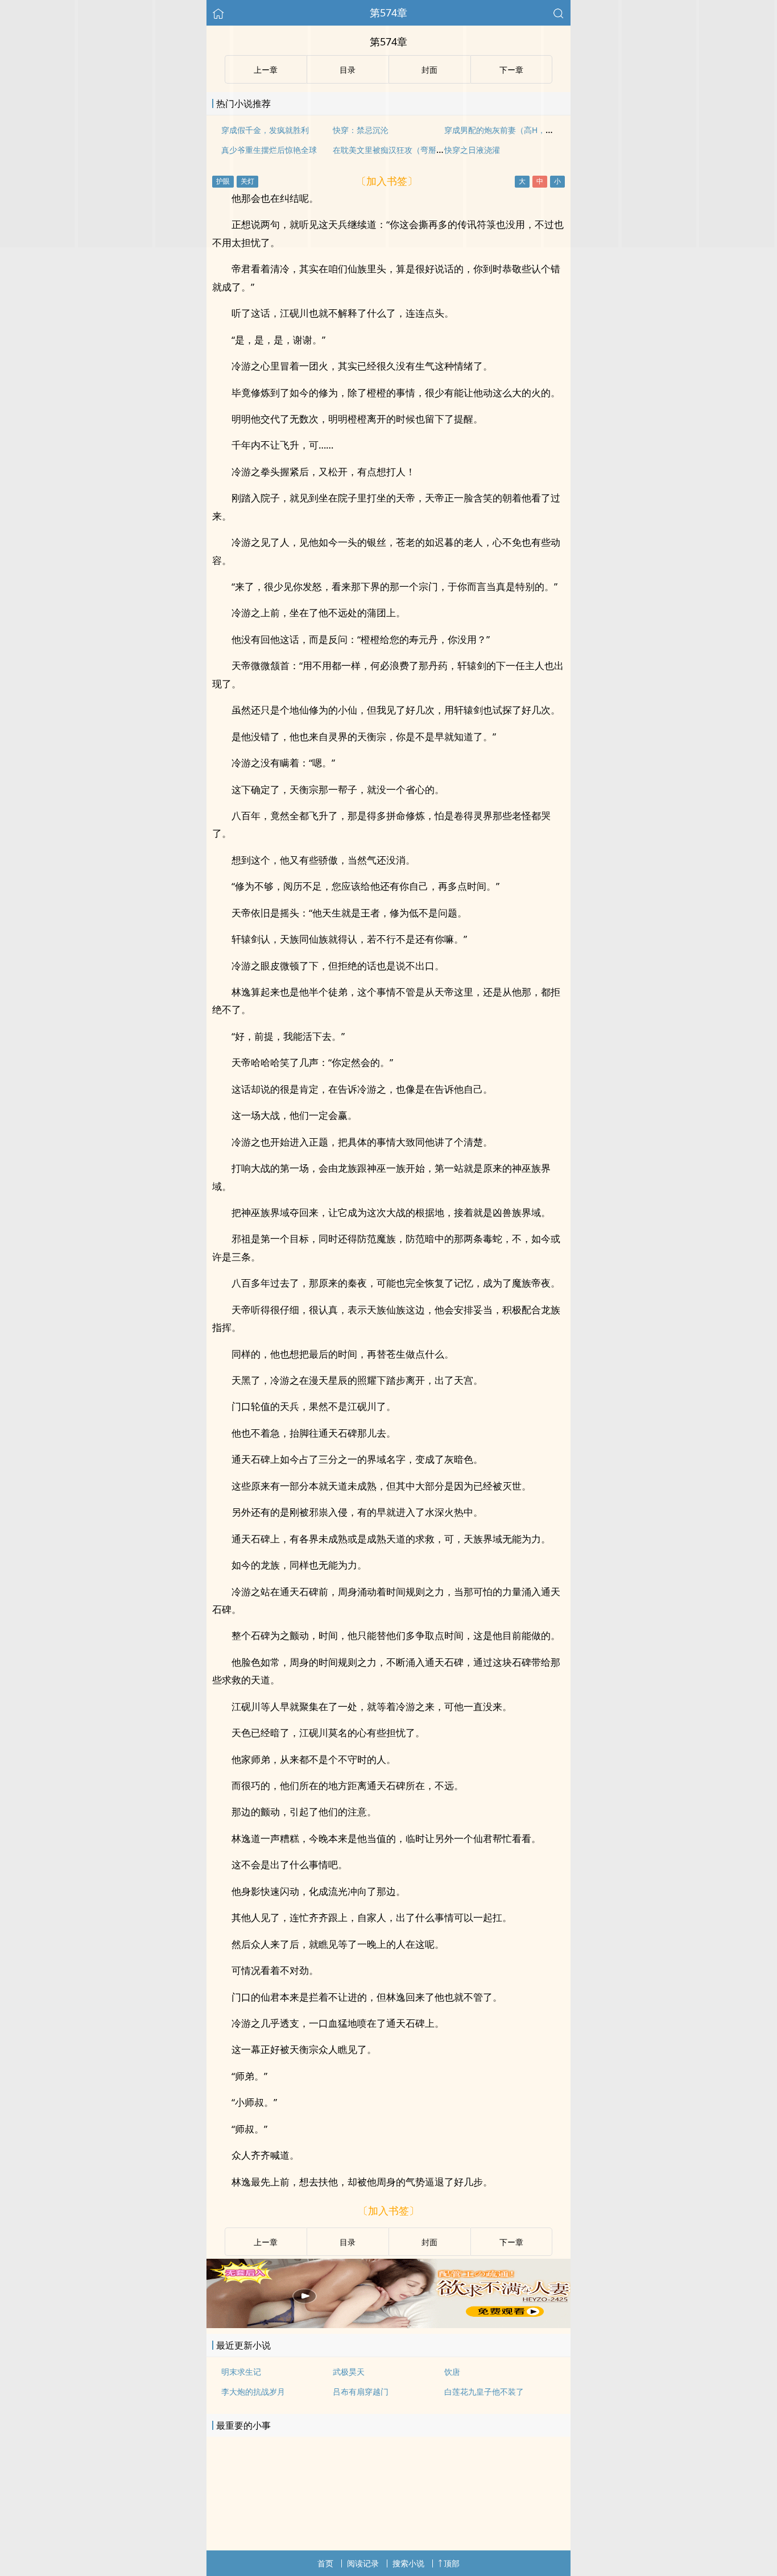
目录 (348, 2242)
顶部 (452, 2563)
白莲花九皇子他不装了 (484, 2392)
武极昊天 (349, 2372)
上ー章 (266, 2242)
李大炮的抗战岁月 (253, 2392)
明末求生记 (241, 2372)
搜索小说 (408, 2563)
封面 (429, 2242)
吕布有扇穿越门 (361, 2392)
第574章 (388, 13)
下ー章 (511, 2242)
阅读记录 (363, 2563)
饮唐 (452, 2372)
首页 (325, 2563)
